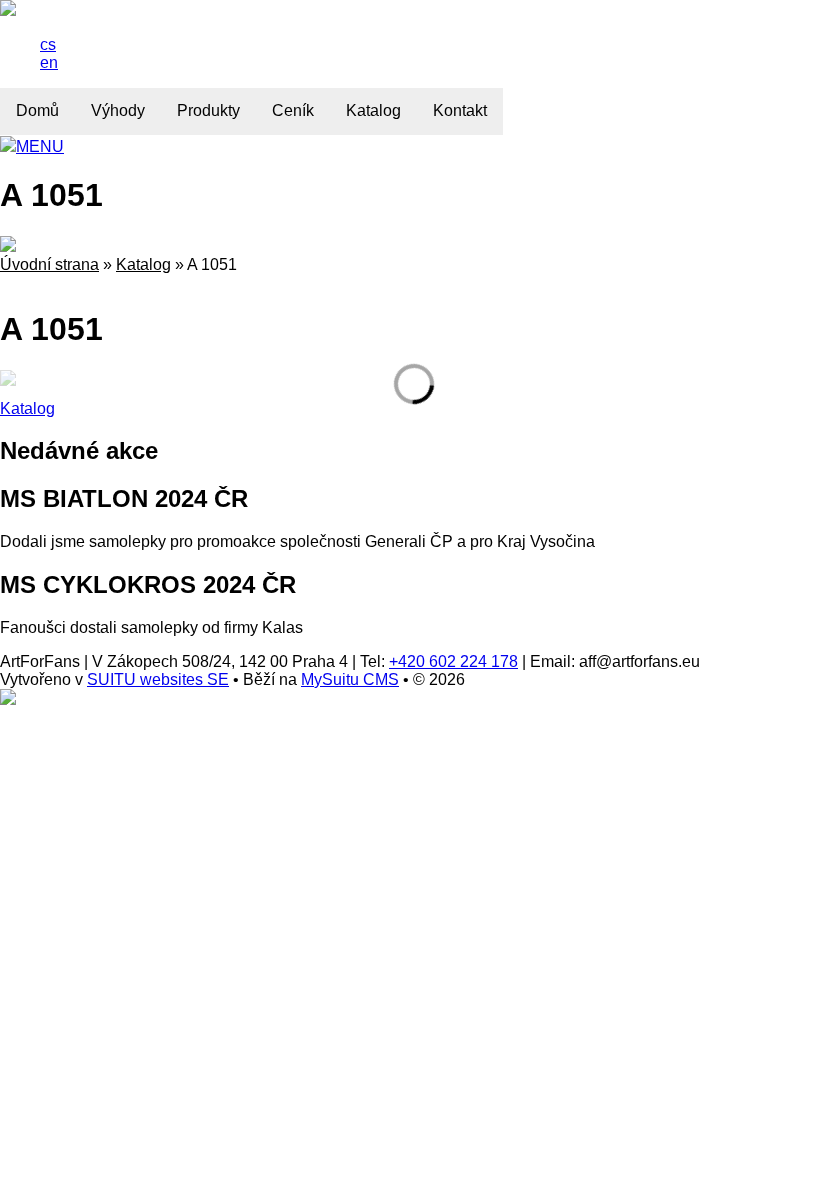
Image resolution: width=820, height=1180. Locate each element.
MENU (40, 146)
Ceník (293, 110)
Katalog (373, 110)
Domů (37, 110)
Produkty (208, 110)
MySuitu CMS (350, 679)
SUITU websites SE (158, 679)
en (49, 62)
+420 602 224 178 (453, 661)
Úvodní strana (49, 264)
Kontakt (460, 110)
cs (48, 44)
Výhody (118, 110)
